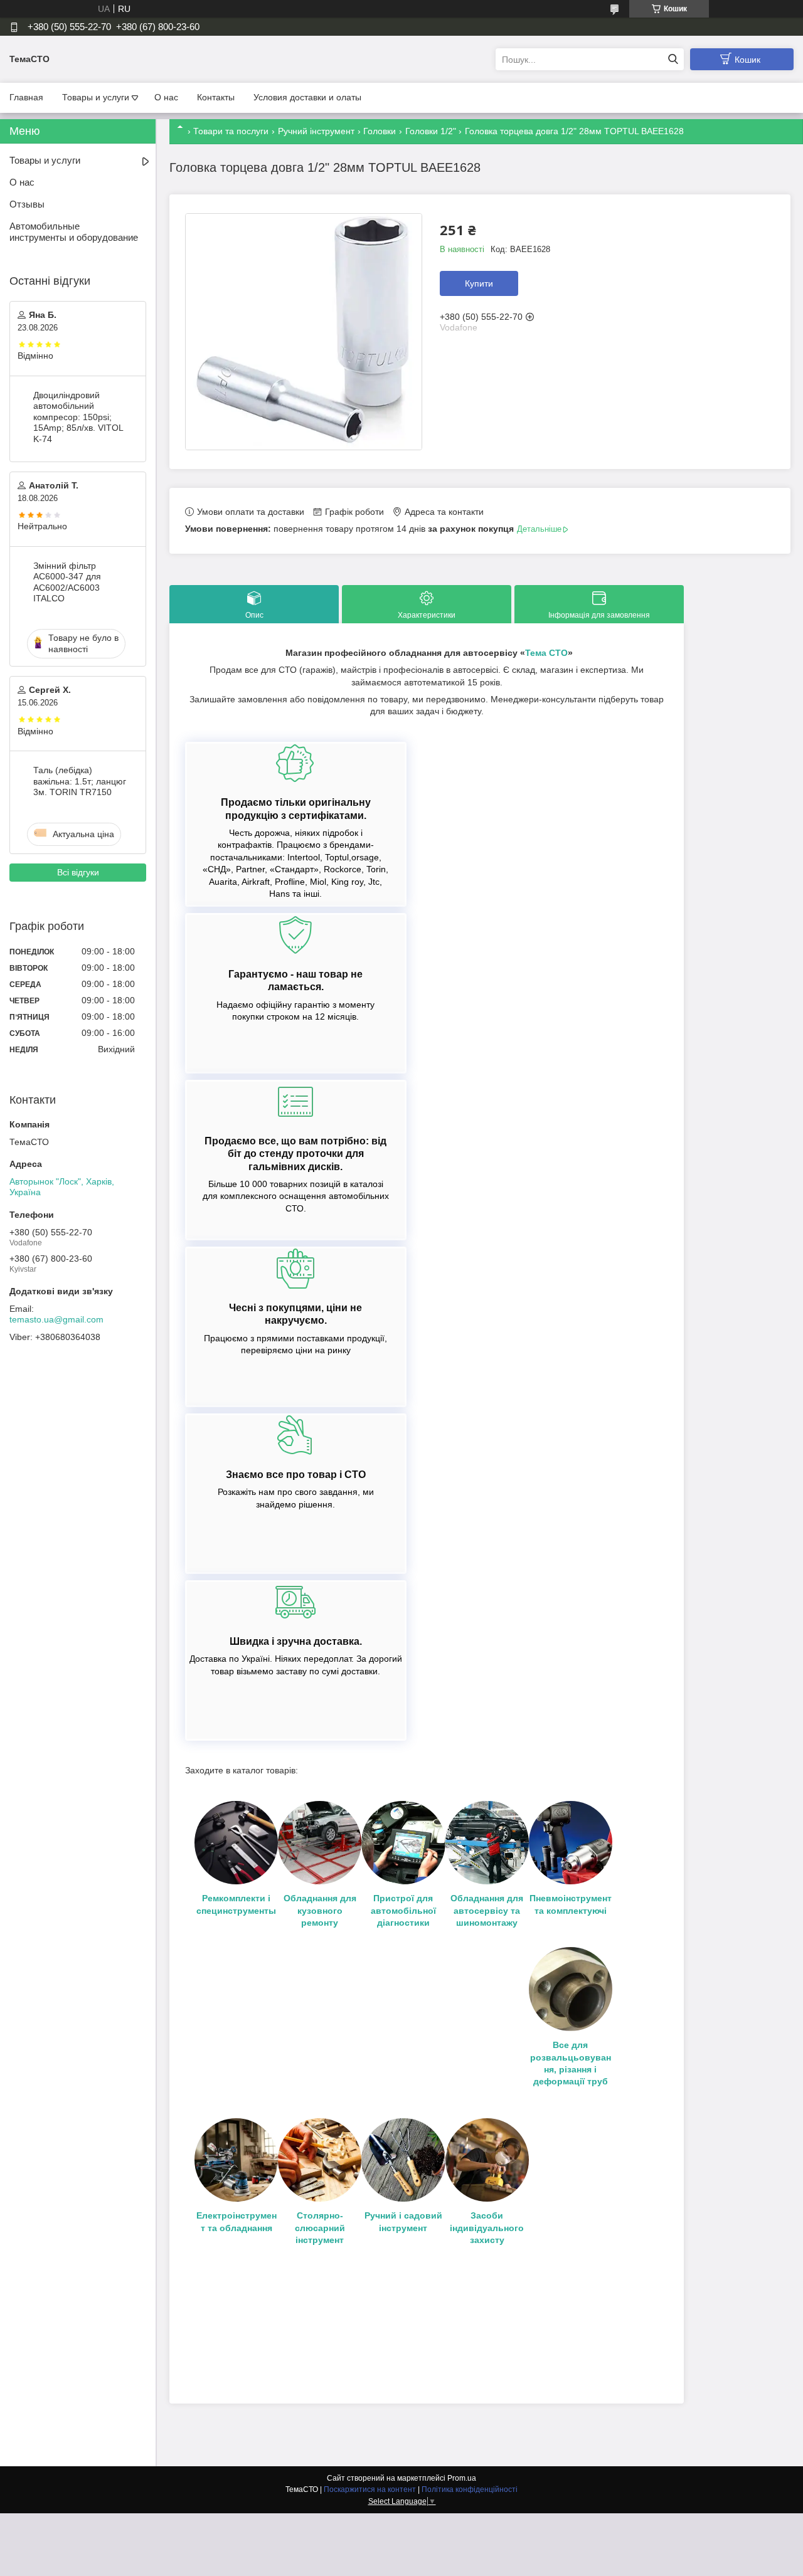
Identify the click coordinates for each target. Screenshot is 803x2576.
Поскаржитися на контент (370, 2489)
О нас (166, 97)
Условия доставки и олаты (307, 97)
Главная (26, 97)
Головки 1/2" (431, 131)
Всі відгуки (78, 872)
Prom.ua (462, 2478)
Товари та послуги (231, 131)
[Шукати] (673, 59)
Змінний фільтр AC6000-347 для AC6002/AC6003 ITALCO (67, 582)
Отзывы (27, 204)
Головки (380, 131)
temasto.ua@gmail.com (56, 1319)
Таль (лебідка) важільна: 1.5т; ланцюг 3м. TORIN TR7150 (80, 781)
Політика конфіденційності (470, 2489)
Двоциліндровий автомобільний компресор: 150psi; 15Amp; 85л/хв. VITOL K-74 (78, 417)
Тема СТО (546, 653)
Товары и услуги (96, 97)
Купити (479, 283)
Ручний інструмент (316, 131)
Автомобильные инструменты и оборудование (74, 232)
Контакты (216, 97)
